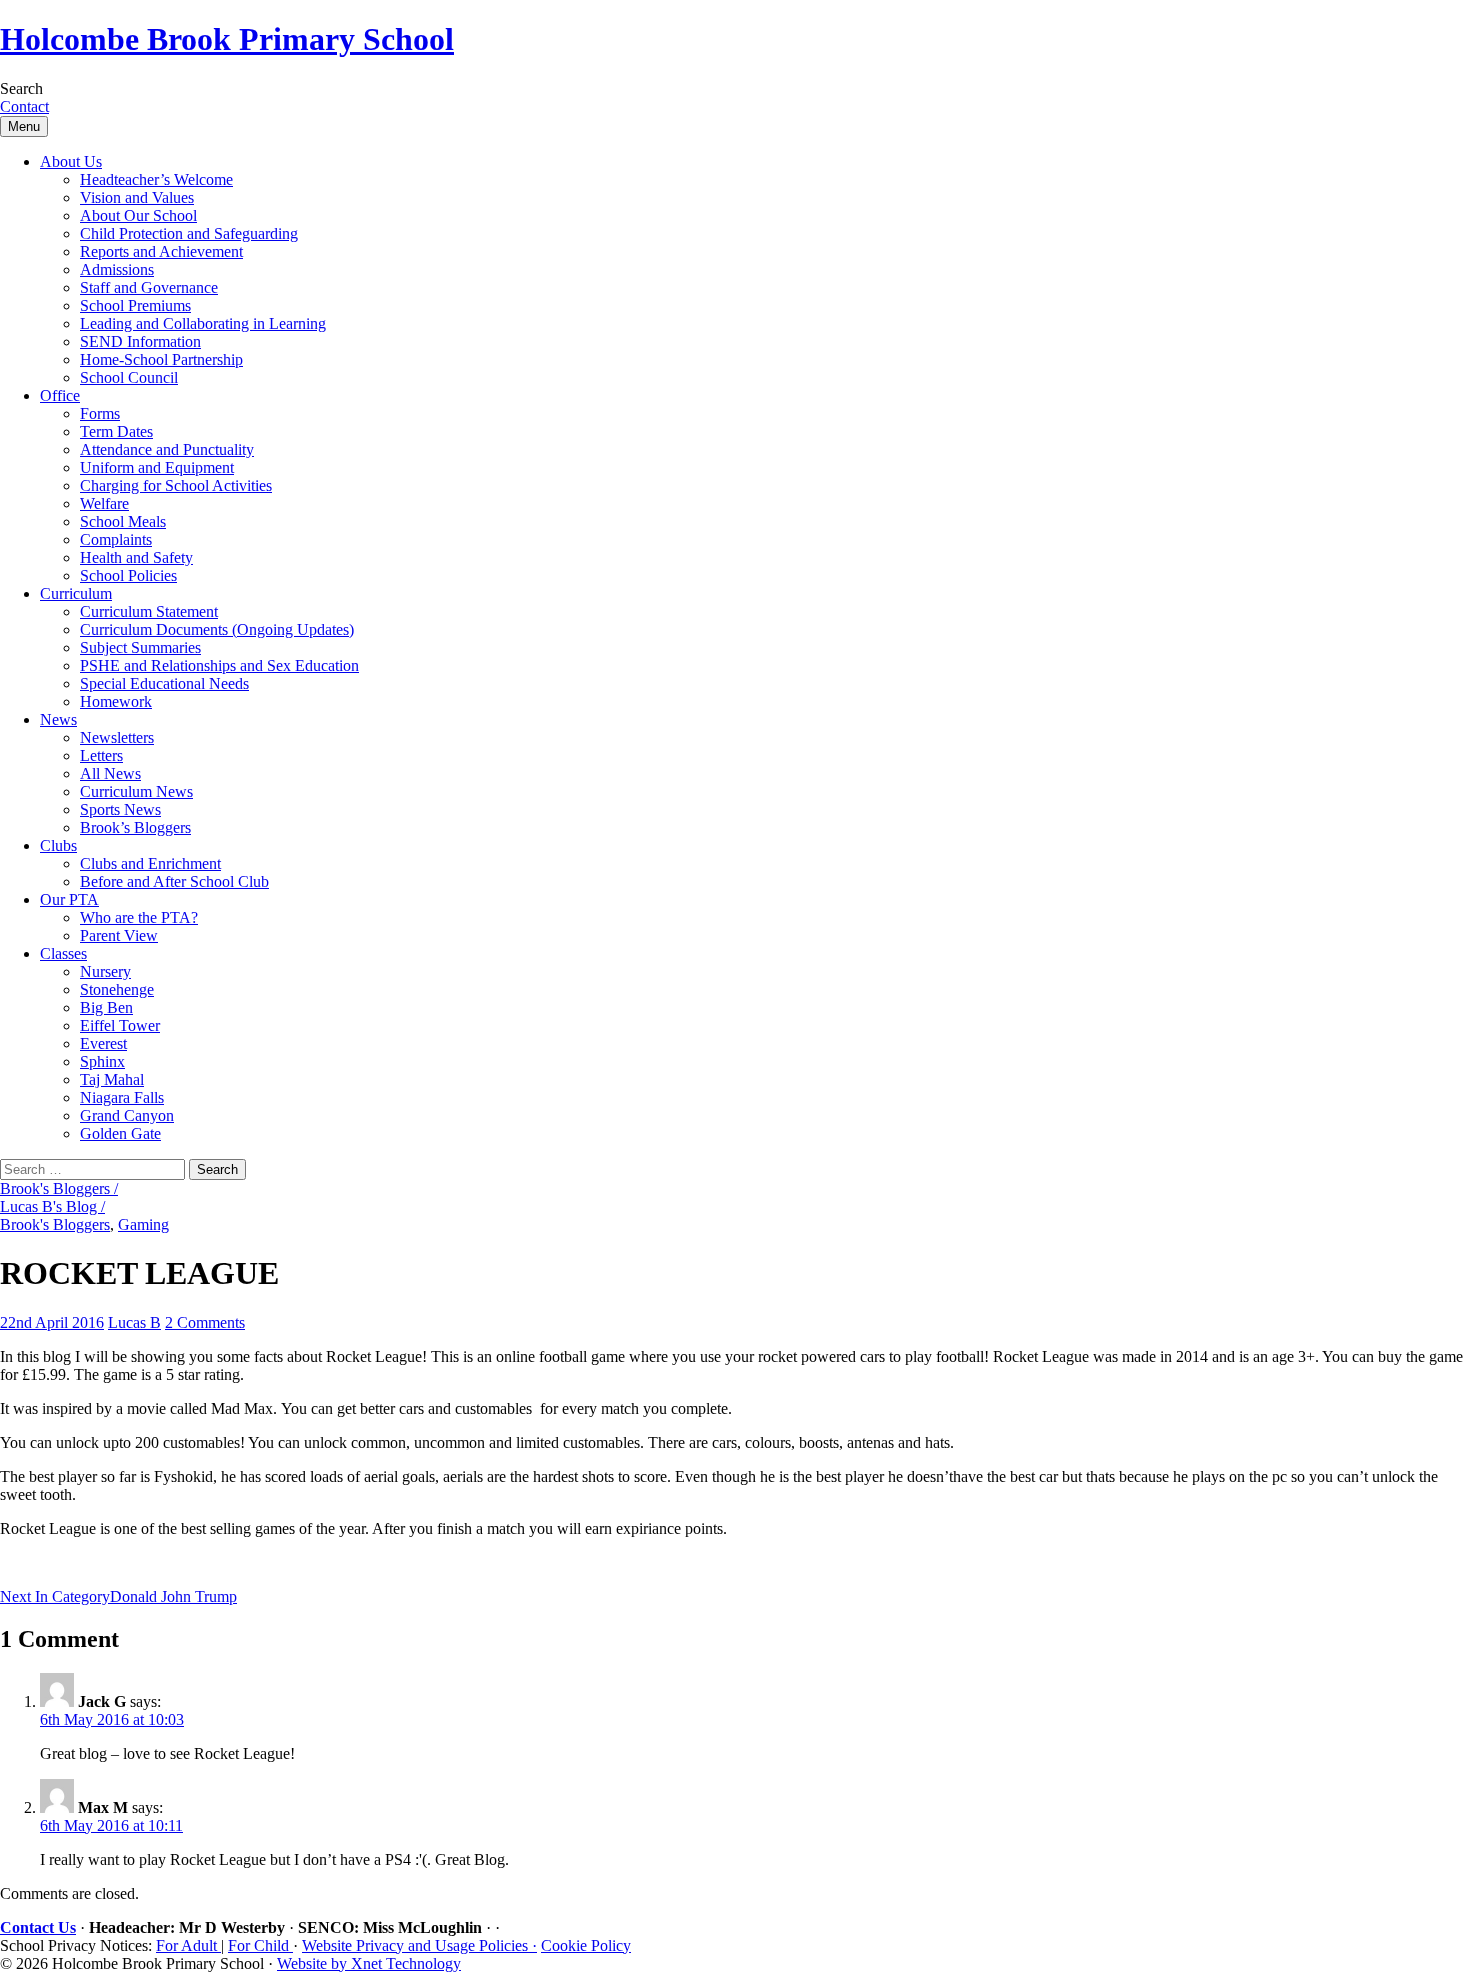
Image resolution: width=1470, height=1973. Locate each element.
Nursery (105, 971)
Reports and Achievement (161, 251)
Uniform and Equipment (157, 467)
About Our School (138, 215)
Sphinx (102, 1061)
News (58, 719)
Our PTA (69, 899)
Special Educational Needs (164, 683)
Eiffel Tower (120, 1025)
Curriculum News (136, 791)
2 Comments (205, 1322)
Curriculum (76, 593)
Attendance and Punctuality (167, 449)
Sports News (120, 809)
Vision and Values (137, 197)
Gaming (143, 1224)
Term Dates (116, 431)
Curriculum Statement (149, 611)
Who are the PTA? (139, 917)
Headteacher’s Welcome (156, 179)
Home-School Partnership (161, 359)
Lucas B (134, 1322)
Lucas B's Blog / (52, 1206)
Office (60, 395)
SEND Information (140, 341)
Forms (100, 413)
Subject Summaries (140, 647)
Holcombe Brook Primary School (227, 39)
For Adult (188, 1945)
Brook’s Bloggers (135, 827)
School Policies (128, 575)
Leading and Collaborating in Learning (203, 323)
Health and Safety (136, 557)
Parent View (119, 935)
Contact (24, 106)
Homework (116, 701)
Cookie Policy (586, 1945)
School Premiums (135, 305)
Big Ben (106, 1007)
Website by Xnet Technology (369, 1963)
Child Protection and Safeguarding (189, 233)
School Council (129, 377)
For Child (260, 1945)
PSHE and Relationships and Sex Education (219, 665)
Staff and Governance (149, 287)
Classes (63, 953)
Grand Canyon (127, 1115)
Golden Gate (120, 1133)
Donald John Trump (118, 1596)
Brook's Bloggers (55, 1224)
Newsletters (117, 737)
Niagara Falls (122, 1097)
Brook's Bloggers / (59, 1188)
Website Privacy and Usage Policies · (419, 1945)
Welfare (104, 503)
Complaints (116, 539)
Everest (103, 1043)
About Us (71, 161)
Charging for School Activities (176, 485)
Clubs (58, 845)
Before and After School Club (174, 881)
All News (110, 773)
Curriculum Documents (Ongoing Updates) (217, 629)
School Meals (123, 521)
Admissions (117, 269)
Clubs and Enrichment (150, 863)
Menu (24, 126)
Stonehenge (117, 989)
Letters (101, 755)
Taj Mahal (112, 1079)
